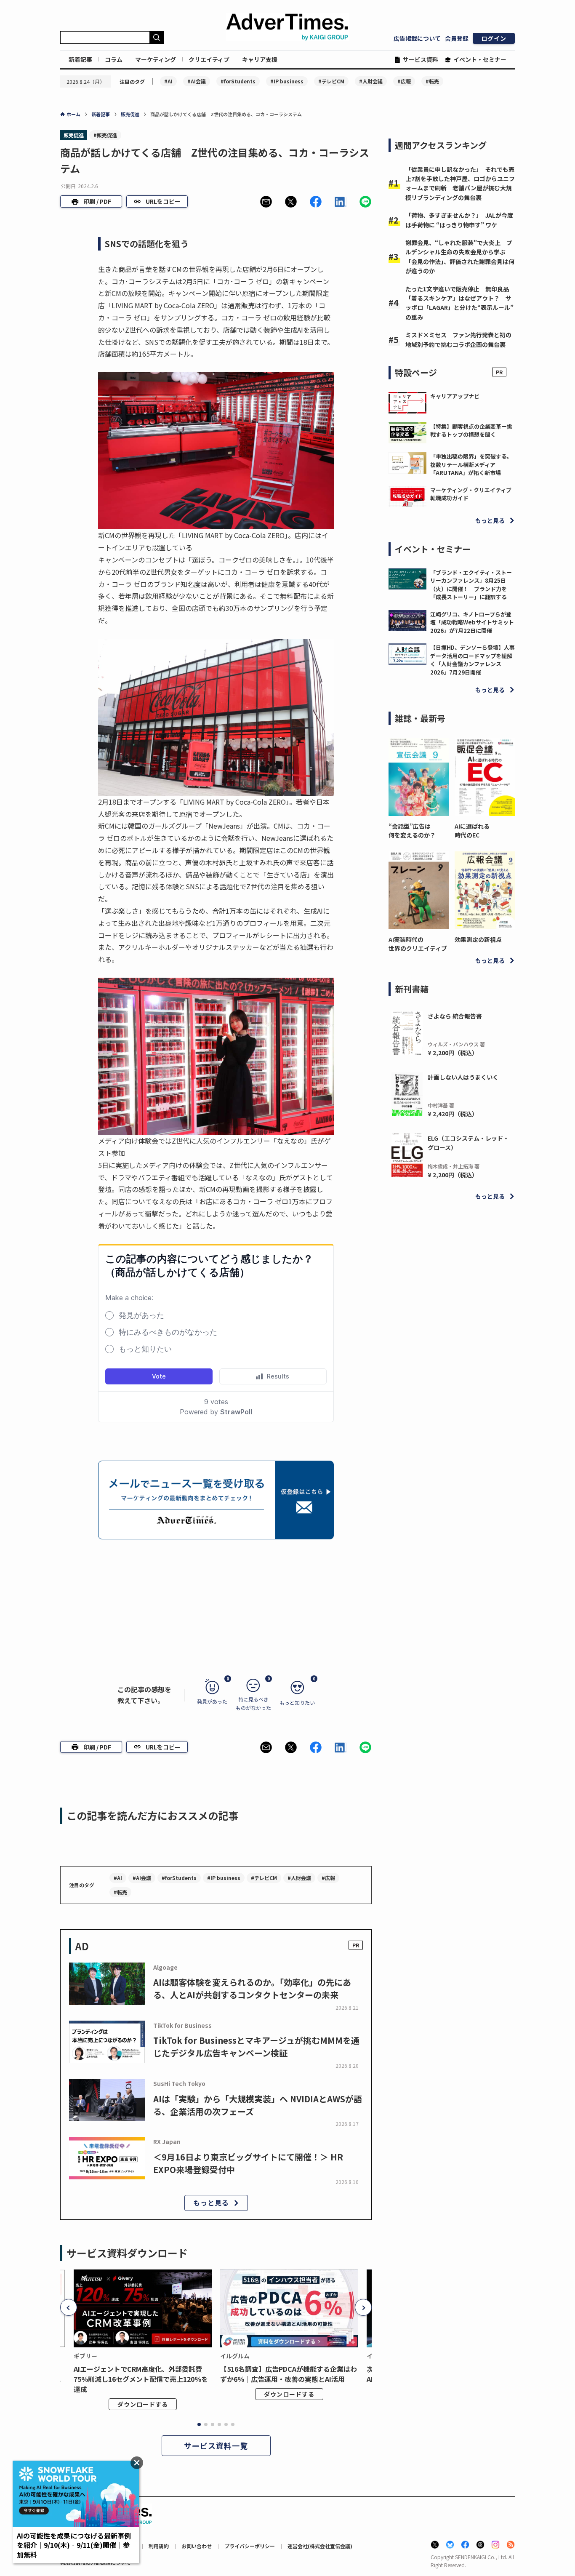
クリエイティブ (209, 59)
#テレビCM (331, 81)
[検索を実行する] (157, 37)
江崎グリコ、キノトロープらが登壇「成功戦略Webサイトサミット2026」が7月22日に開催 (472, 622)
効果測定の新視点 (478, 939)
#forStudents (238, 81)
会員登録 (457, 38)
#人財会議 (371, 81)
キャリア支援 (260, 59)
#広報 (404, 81)
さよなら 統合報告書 (455, 1016)
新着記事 (80, 59)
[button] (266, 202)
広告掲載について (417, 38)
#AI (168, 81)
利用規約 (159, 2546)
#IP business (287, 81)
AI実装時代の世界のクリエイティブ (418, 944)
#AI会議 (197, 81)
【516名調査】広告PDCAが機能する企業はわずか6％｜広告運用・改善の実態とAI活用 (289, 2374)
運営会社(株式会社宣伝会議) (320, 2546)
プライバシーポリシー (250, 2546)
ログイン (494, 38)
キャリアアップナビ (455, 396)
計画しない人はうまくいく (463, 1077)
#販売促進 (105, 135)
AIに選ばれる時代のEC (472, 831)
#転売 (432, 81)
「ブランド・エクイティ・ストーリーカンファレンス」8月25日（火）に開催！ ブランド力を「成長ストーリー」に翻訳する (471, 585)
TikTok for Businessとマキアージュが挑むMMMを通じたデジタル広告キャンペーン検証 (256, 2047)
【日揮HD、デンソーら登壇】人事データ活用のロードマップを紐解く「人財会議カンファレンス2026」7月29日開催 (473, 660)
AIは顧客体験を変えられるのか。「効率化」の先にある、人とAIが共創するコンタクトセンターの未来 (252, 1988)
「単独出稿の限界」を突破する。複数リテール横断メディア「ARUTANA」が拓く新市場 (471, 464)
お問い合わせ (197, 2546)
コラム (114, 59)
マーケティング (156, 59)
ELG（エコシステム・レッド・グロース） (468, 1143)
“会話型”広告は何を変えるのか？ (412, 831)
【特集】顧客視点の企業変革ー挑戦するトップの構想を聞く (471, 431)
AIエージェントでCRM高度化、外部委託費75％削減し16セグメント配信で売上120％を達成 (141, 2379)
